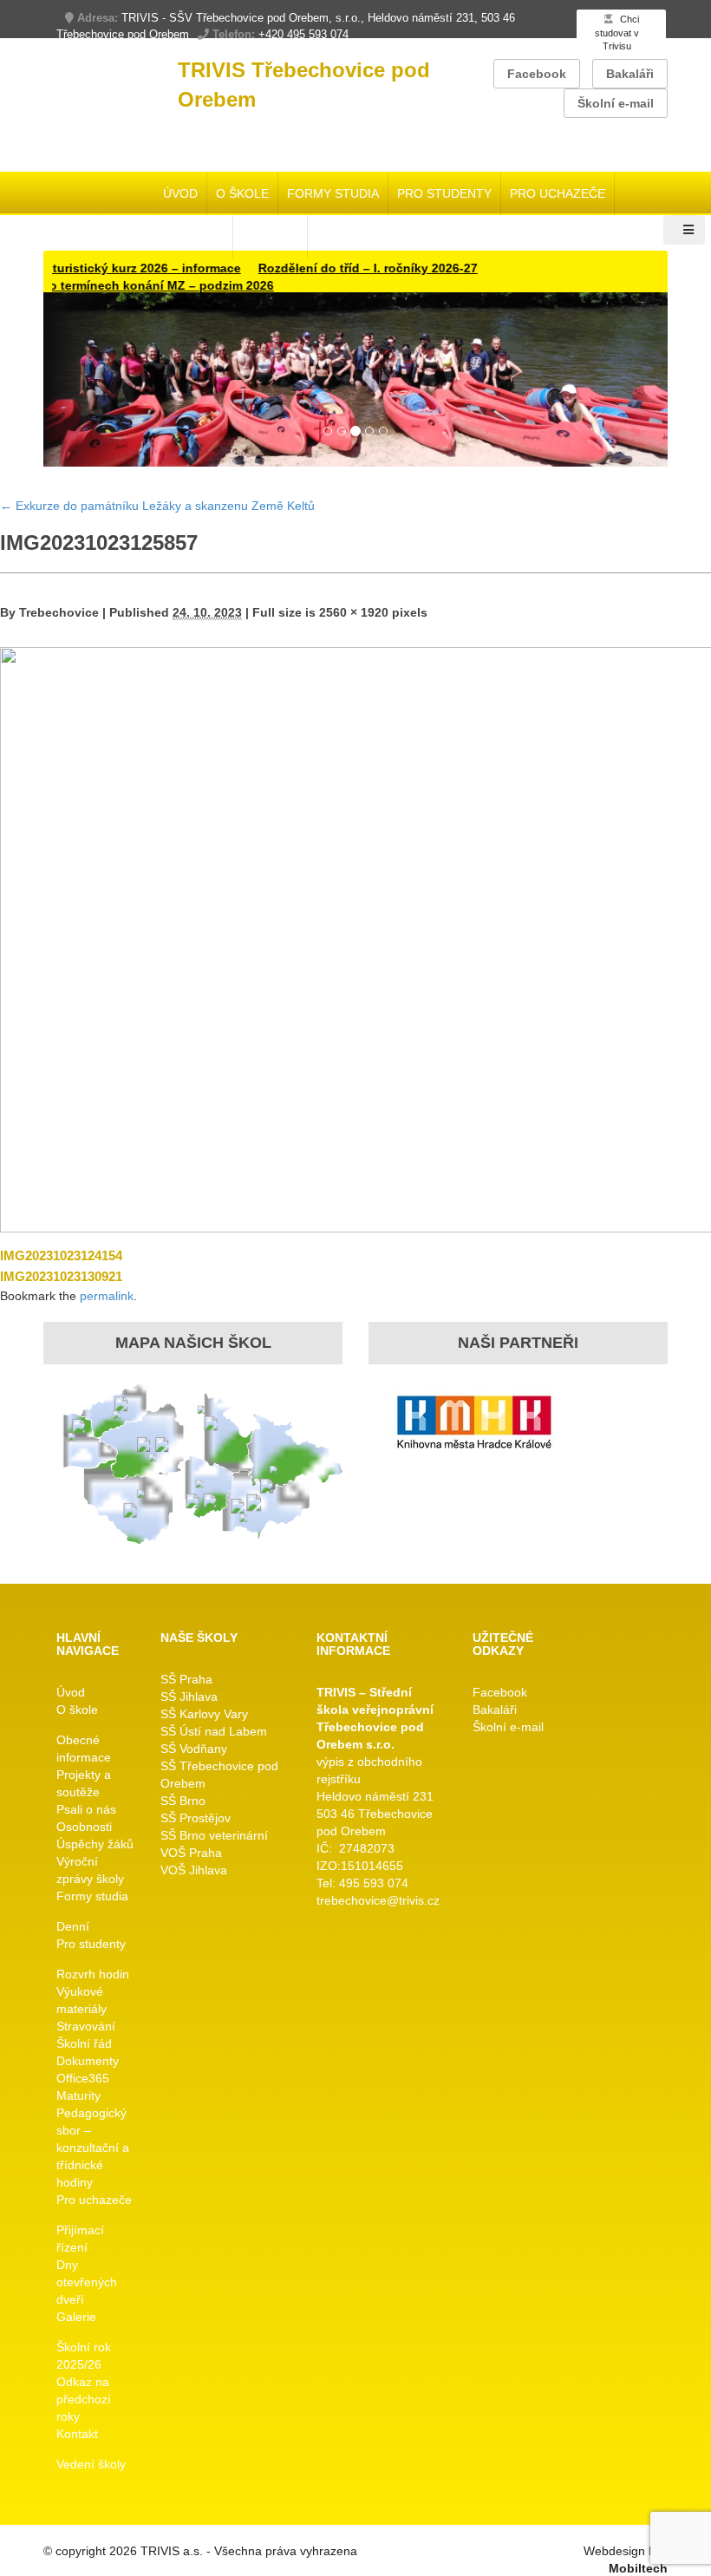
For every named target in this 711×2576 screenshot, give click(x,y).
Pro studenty (444, 193)
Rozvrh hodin (93, 1974)
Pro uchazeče (558, 193)
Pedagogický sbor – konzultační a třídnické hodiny (93, 2148)
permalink (107, 1296)
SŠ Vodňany (194, 1749)
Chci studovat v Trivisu (617, 33)
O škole (242, 193)
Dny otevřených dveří (87, 2282)
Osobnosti (84, 1827)
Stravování (86, 2026)
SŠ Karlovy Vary (204, 1714)
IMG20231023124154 (61, 1255)
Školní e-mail (616, 103)
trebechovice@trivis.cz (378, 1900)
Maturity (78, 2095)
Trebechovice (59, 612)
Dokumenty (88, 2061)
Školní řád (84, 2043)
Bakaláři (630, 74)
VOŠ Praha (191, 1853)
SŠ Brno (183, 1801)
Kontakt (77, 2434)
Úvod (180, 193)
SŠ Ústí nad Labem (214, 1731)
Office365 (83, 2078)
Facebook (537, 74)
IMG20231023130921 (61, 1276)
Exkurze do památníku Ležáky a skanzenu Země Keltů (157, 506)
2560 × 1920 (354, 612)
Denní (73, 1926)
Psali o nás (86, 1809)
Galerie (76, 2317)
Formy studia (333, 193)
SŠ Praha (186, 1679)
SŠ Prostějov (196, 1818)
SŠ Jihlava (189, 1697)
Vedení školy (91, 2464)
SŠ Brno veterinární (214, 1835)
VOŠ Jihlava (194, 1870)
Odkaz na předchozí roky (84, 2399)
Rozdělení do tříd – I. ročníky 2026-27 (333, 268)
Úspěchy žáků (95, 1844)
